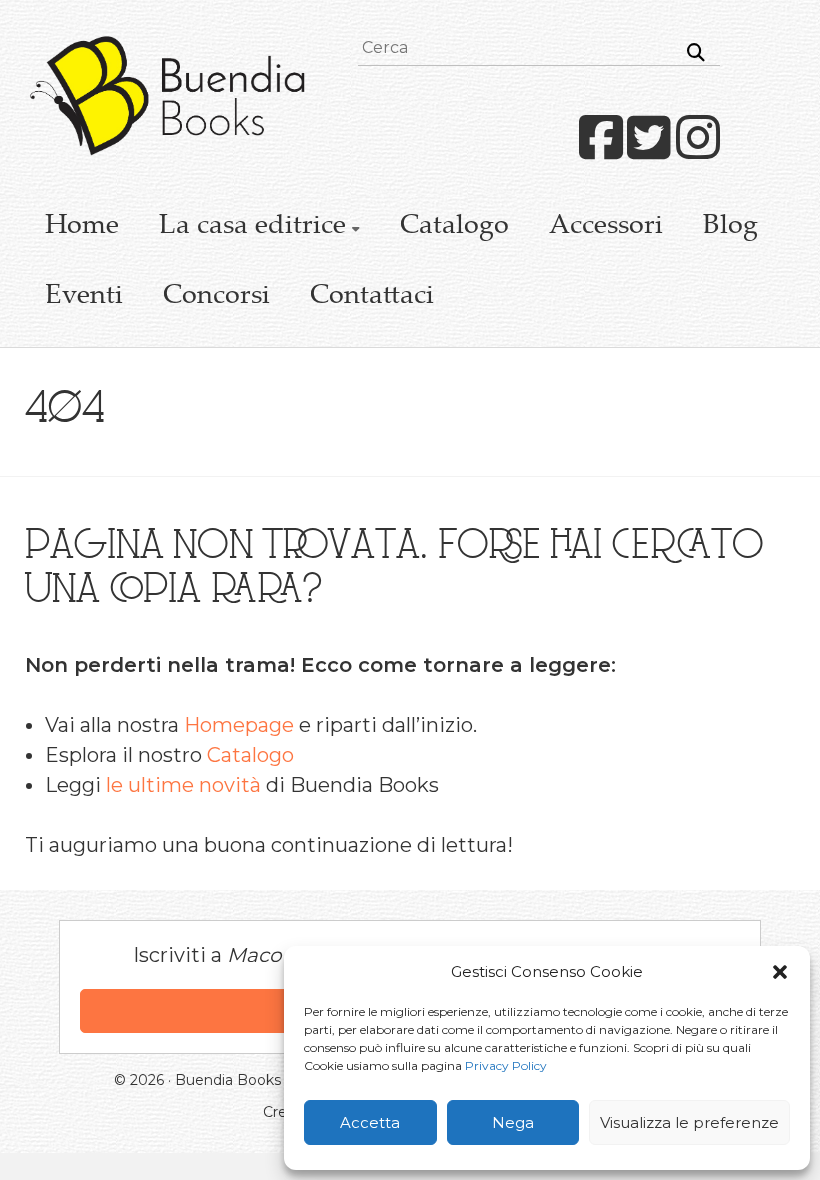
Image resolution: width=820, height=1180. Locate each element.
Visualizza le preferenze (689, 1122)
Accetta (370, 1122)
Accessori (606, 227)
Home (82, 227)
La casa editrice (252, 227)
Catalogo (454, 227)
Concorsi (216, 297)
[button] (780, 972)
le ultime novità (183, 785)
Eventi (84, 297)
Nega (513, 1122)
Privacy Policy (506, 1065)
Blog (730, 227)
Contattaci (372, 297)
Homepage (239, 725)
